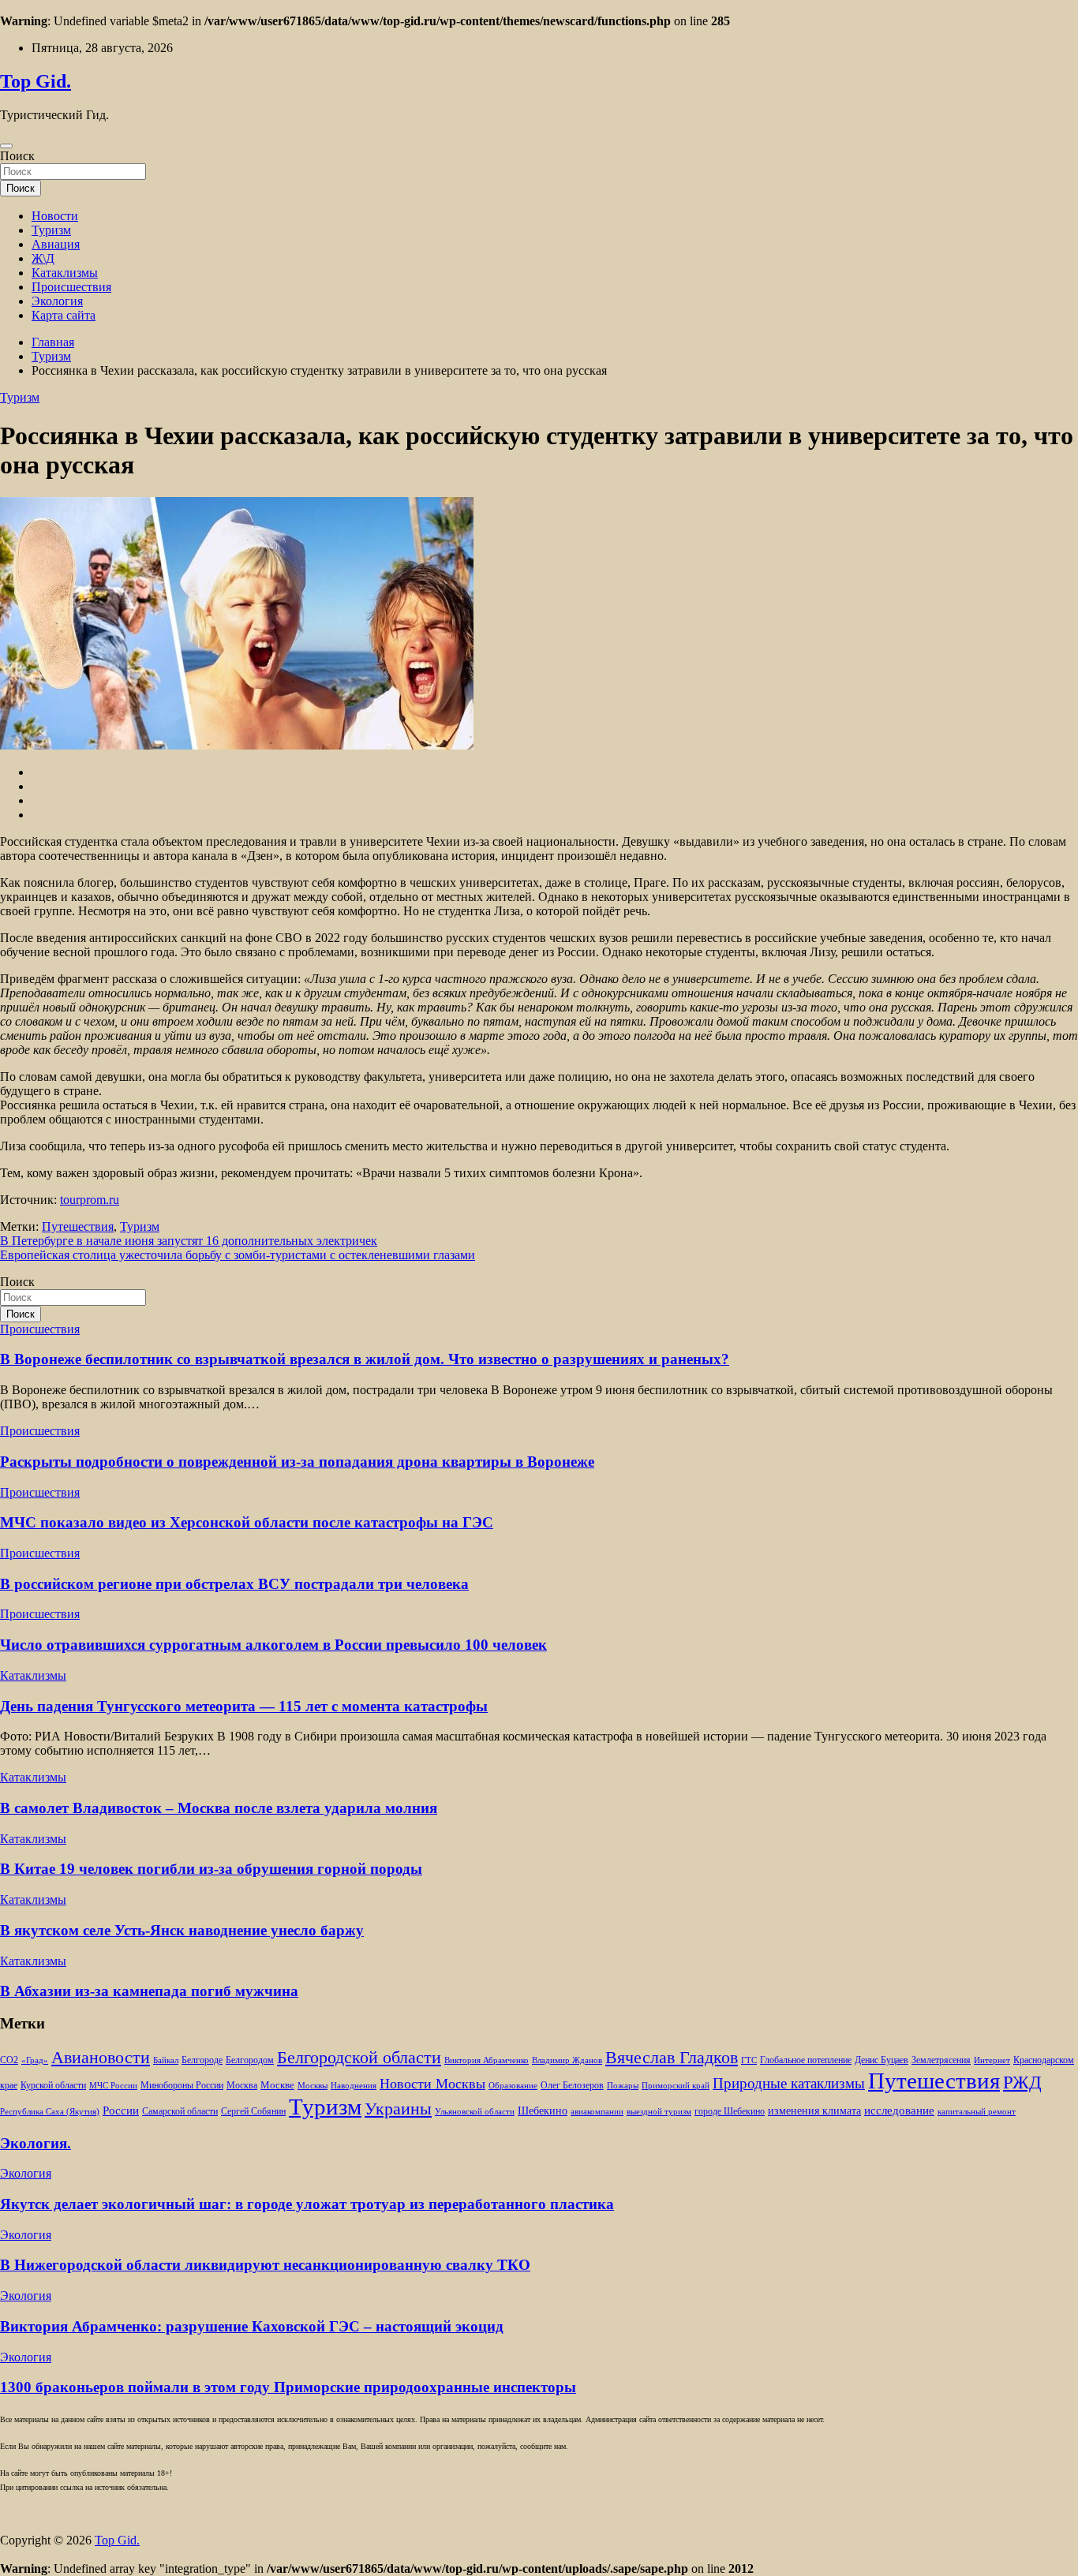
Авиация (56, 244)
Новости (55, 216)
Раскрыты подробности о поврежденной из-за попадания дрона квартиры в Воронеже (297, 1462)
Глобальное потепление (806, 2060)
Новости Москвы (432, 2084)
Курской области (53, 2086)
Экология (57, 301)
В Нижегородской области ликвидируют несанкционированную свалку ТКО (265, 2265)
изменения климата (814, 2111)
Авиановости (101, 2058)
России (121, 2110)
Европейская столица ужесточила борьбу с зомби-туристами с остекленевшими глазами (238, 1255)
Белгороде (202, 2060)
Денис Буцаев (881, 2060)
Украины (398, 2109)
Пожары (623, 2086)
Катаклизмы (65, 273)
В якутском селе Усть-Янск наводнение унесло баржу (182, 1930)
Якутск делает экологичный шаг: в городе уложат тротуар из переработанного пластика (307, 2204)
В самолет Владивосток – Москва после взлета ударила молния (219, 1808)
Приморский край (676, 2086)
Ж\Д (43, 258)
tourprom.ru (90, 1200)
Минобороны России (182, 2085)
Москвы (313, 2086)
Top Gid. (36, 81)
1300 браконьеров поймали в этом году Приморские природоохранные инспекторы (288, 2387)
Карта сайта (64, 315)
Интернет (992, 2060)
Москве (277, 2085)
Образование (513, 2086)
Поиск (17, 156)
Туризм (51, 230)
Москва (242, 2086)
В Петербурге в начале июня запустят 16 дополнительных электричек (189, 1241)
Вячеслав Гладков (672, 2057)
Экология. (36, 2143)
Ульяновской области (475, 2112)
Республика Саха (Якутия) (50, 2112)
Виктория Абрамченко (487, 2060)
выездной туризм (659, 2112)
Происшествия (71, 287)
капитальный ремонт (977, 2112)
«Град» (35, 2060)
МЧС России (113, 2086)
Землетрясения (941, 2060)
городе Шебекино (730, 2112)
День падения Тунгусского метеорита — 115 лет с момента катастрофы (244, 1706)
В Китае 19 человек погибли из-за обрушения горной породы (211, 1869)
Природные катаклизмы (789, 2083)
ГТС (749, 2060)
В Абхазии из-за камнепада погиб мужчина (149, 1991)
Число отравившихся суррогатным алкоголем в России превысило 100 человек (273, 1645)
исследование (899, 2111)
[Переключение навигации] (6, 146)
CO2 (9, 2060)
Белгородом (250, 2060)
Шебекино (543, 2111)
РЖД (1022, 2082)
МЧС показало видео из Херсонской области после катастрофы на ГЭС (247, 1522)
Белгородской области (359, 2057)
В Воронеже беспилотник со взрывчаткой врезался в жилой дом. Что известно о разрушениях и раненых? (365, 1359)
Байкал (166, 2060)
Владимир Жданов (567, 2060)
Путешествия (78, 1226)
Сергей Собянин (253, 2112)
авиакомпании (597, 2112)
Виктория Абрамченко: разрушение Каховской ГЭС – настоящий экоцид (252, 2326)
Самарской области (180, 2112)
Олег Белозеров (572, 2085)
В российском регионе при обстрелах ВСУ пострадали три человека (234, 1584)
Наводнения (354, 2086)
